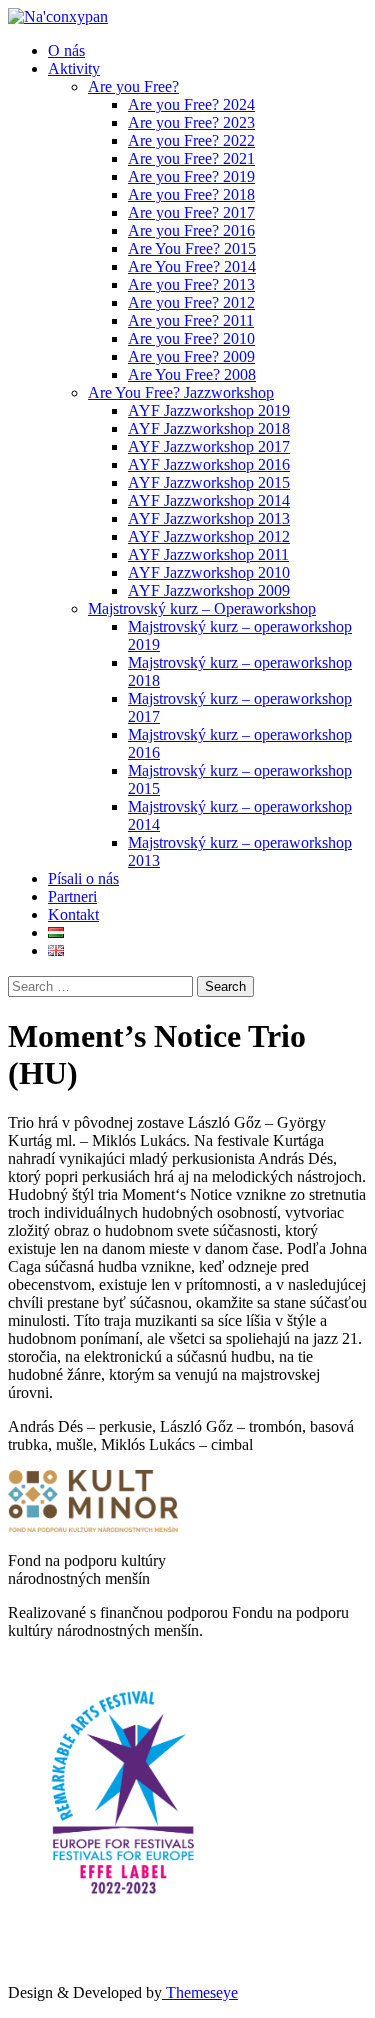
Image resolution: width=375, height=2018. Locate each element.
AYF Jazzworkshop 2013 (209, 518)
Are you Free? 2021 (191, 158)
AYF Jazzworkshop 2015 (209, 482)
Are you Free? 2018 (191, 194)
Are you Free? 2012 (191, 302)
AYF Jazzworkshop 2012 (209, 536)
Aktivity (74, 68)
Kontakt (73, 914)
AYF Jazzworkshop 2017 (209, 446)
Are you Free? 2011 (191, 320)
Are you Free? (133, 86)
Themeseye (200, 1992)
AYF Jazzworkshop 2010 (209, 572)
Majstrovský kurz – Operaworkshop (202, 608)
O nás (66, 50)
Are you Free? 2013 (191, 284)
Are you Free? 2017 (191, 212)
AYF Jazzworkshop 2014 (209, 500)
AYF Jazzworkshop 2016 (209, 464)
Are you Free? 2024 (191, 104)
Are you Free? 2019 (191, 176)
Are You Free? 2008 (192, 374)
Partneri (72, 896)
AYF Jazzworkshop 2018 (209, 428)
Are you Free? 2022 (191, 140)
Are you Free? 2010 (191, 338)
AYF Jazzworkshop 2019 (209, 410)
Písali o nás (83, 878)
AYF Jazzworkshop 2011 (208, 554)
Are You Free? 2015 (192, 248)
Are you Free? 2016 (191, 230)
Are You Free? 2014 (192, 266)
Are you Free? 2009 (191, 356)
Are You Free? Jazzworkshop (181, 392)
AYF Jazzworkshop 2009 (209, 590)
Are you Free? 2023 (191, 122)
